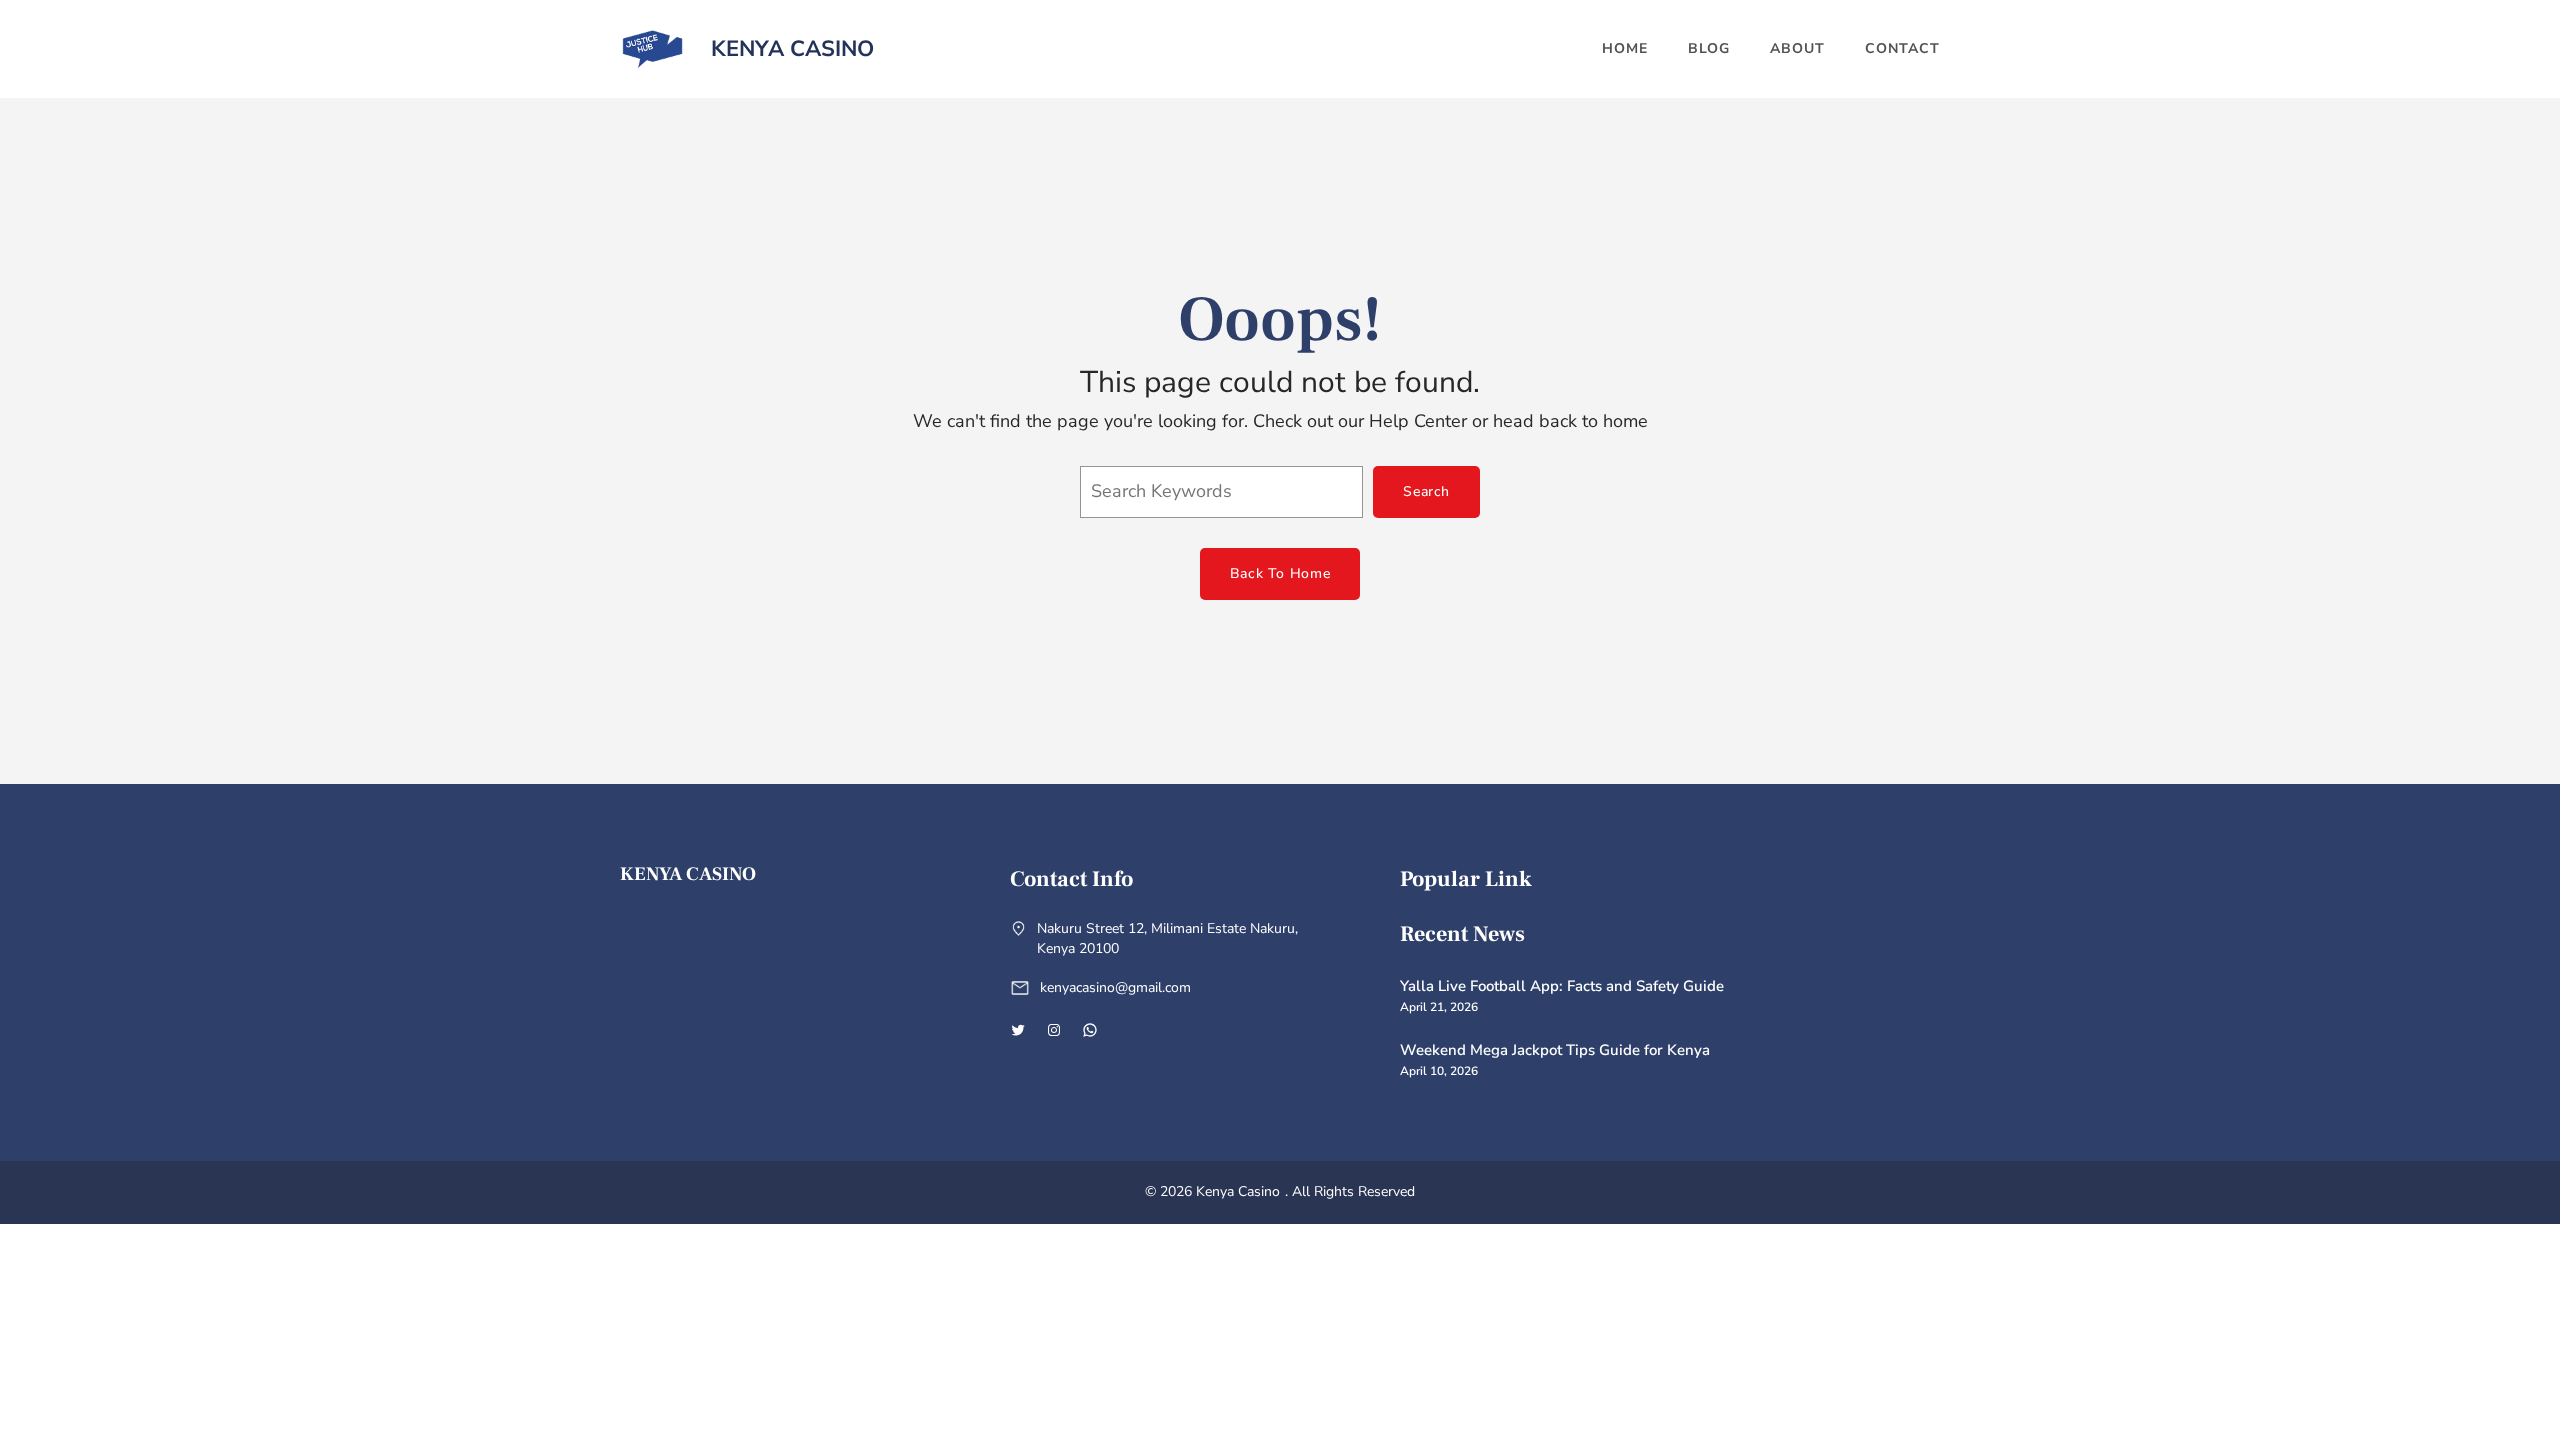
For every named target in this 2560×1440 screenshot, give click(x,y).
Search (1426, 491)
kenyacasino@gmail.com (1115, 987)
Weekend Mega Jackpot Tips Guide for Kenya (1555, 1050)
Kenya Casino (792, 49)
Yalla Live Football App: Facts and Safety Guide (1562, 986)
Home (1625, 48)
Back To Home (1280, 573)
